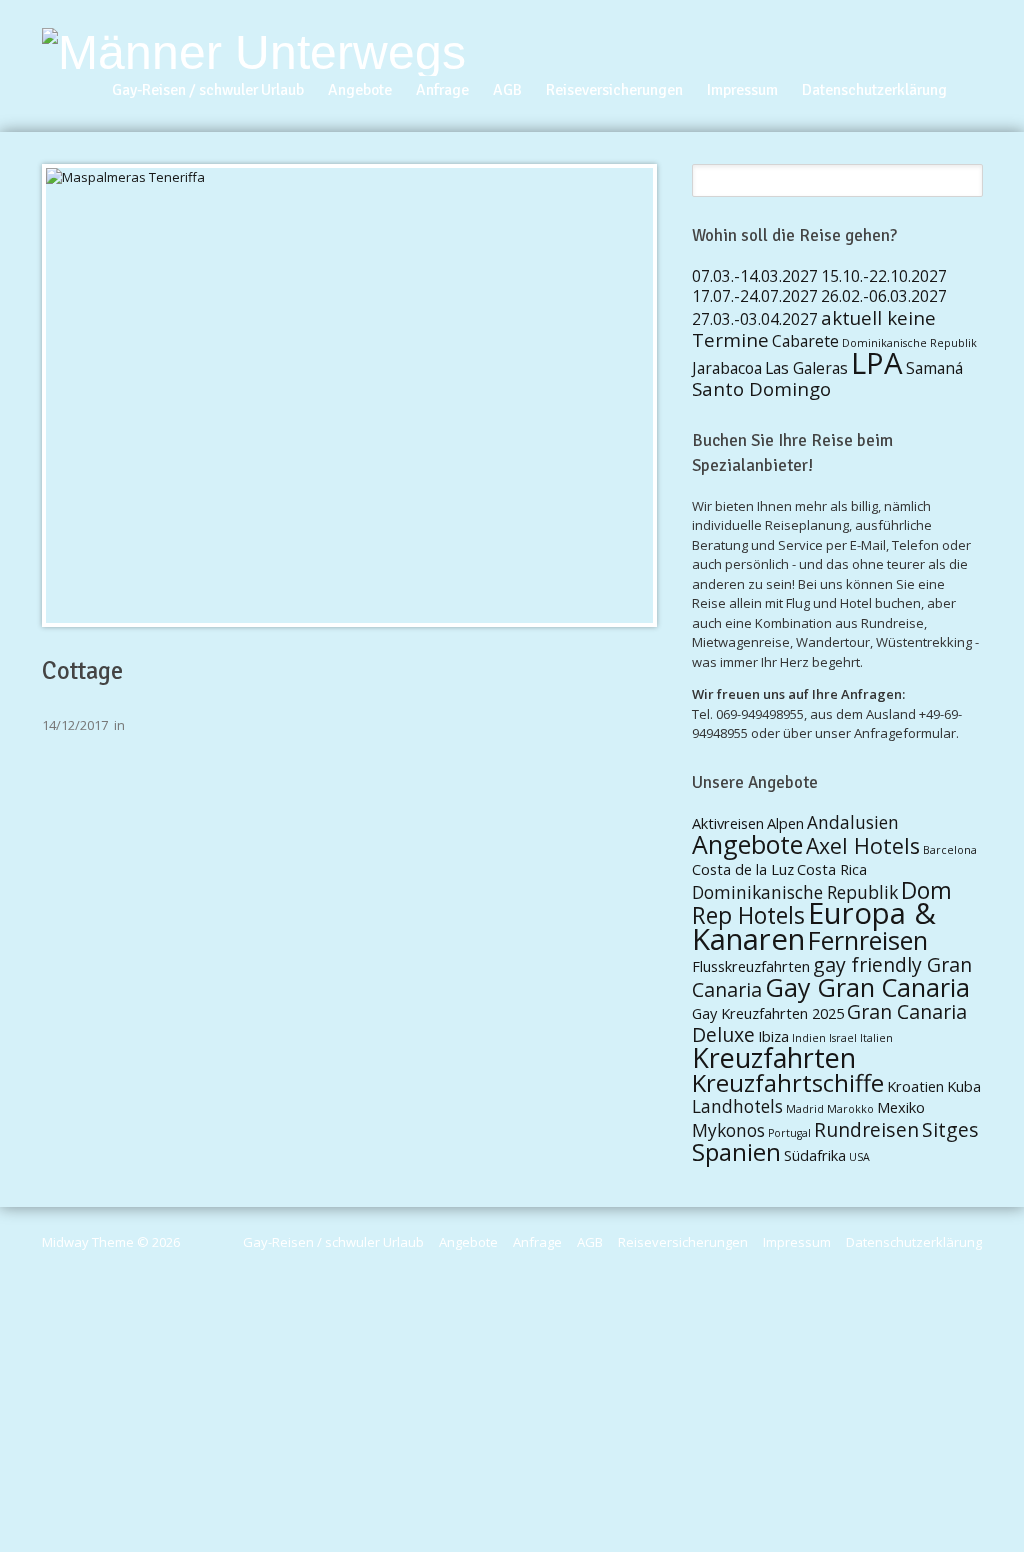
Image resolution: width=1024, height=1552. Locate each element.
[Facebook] (974, 66)
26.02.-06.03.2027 (884, 296)
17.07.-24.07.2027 (755, 296)
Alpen (785, 823)
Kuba (964, 1086)
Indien (809, 1038)
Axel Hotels (863, 845)
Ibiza (773, 1036)
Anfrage (442, 90)
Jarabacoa (727, 368)
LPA (877, 363)
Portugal (789, 1133)
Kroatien (915, 1086)
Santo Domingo (761, 388)
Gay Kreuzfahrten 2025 (768, 1013)
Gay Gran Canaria (867, 987)
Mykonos (728, 1130)
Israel (843, 1038)
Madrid (805, 1109)
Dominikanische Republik (909, 343)
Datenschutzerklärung (874, 90)
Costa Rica (832, 869)
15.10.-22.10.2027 (884, 276)
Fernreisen (868, 940)
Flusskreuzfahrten (751, 966)
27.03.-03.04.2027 (755, 319)
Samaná (934, 368)
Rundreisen (866, 1129)
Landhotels (737, 1106)
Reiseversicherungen (614, 90)
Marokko (850, 1109)
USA (859, 1157)
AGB (507, 90)
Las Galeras (806, 368)
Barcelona (950, 850)
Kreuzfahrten (774, 1057)
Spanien (736, 1152)
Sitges (950, 1129)
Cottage (82, 671)
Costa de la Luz (743, 869)
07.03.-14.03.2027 (755, 276)
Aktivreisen (728, 823)
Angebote (360, 90)
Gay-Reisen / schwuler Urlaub (208, 90)
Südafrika (815, 1155)
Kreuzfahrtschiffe (788, 1083)
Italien (876, 1038)
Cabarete (805, 341)
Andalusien (853, 822)
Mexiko (901, 1107)
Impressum (742, 90)
